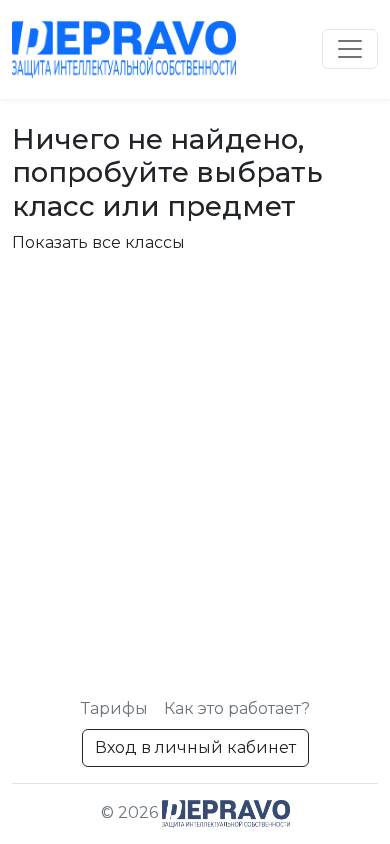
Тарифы (114, 708)
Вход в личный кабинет (195, 747)
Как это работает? (237, 708)
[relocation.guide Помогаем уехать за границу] (124, 49)
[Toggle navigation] (350, 49)
